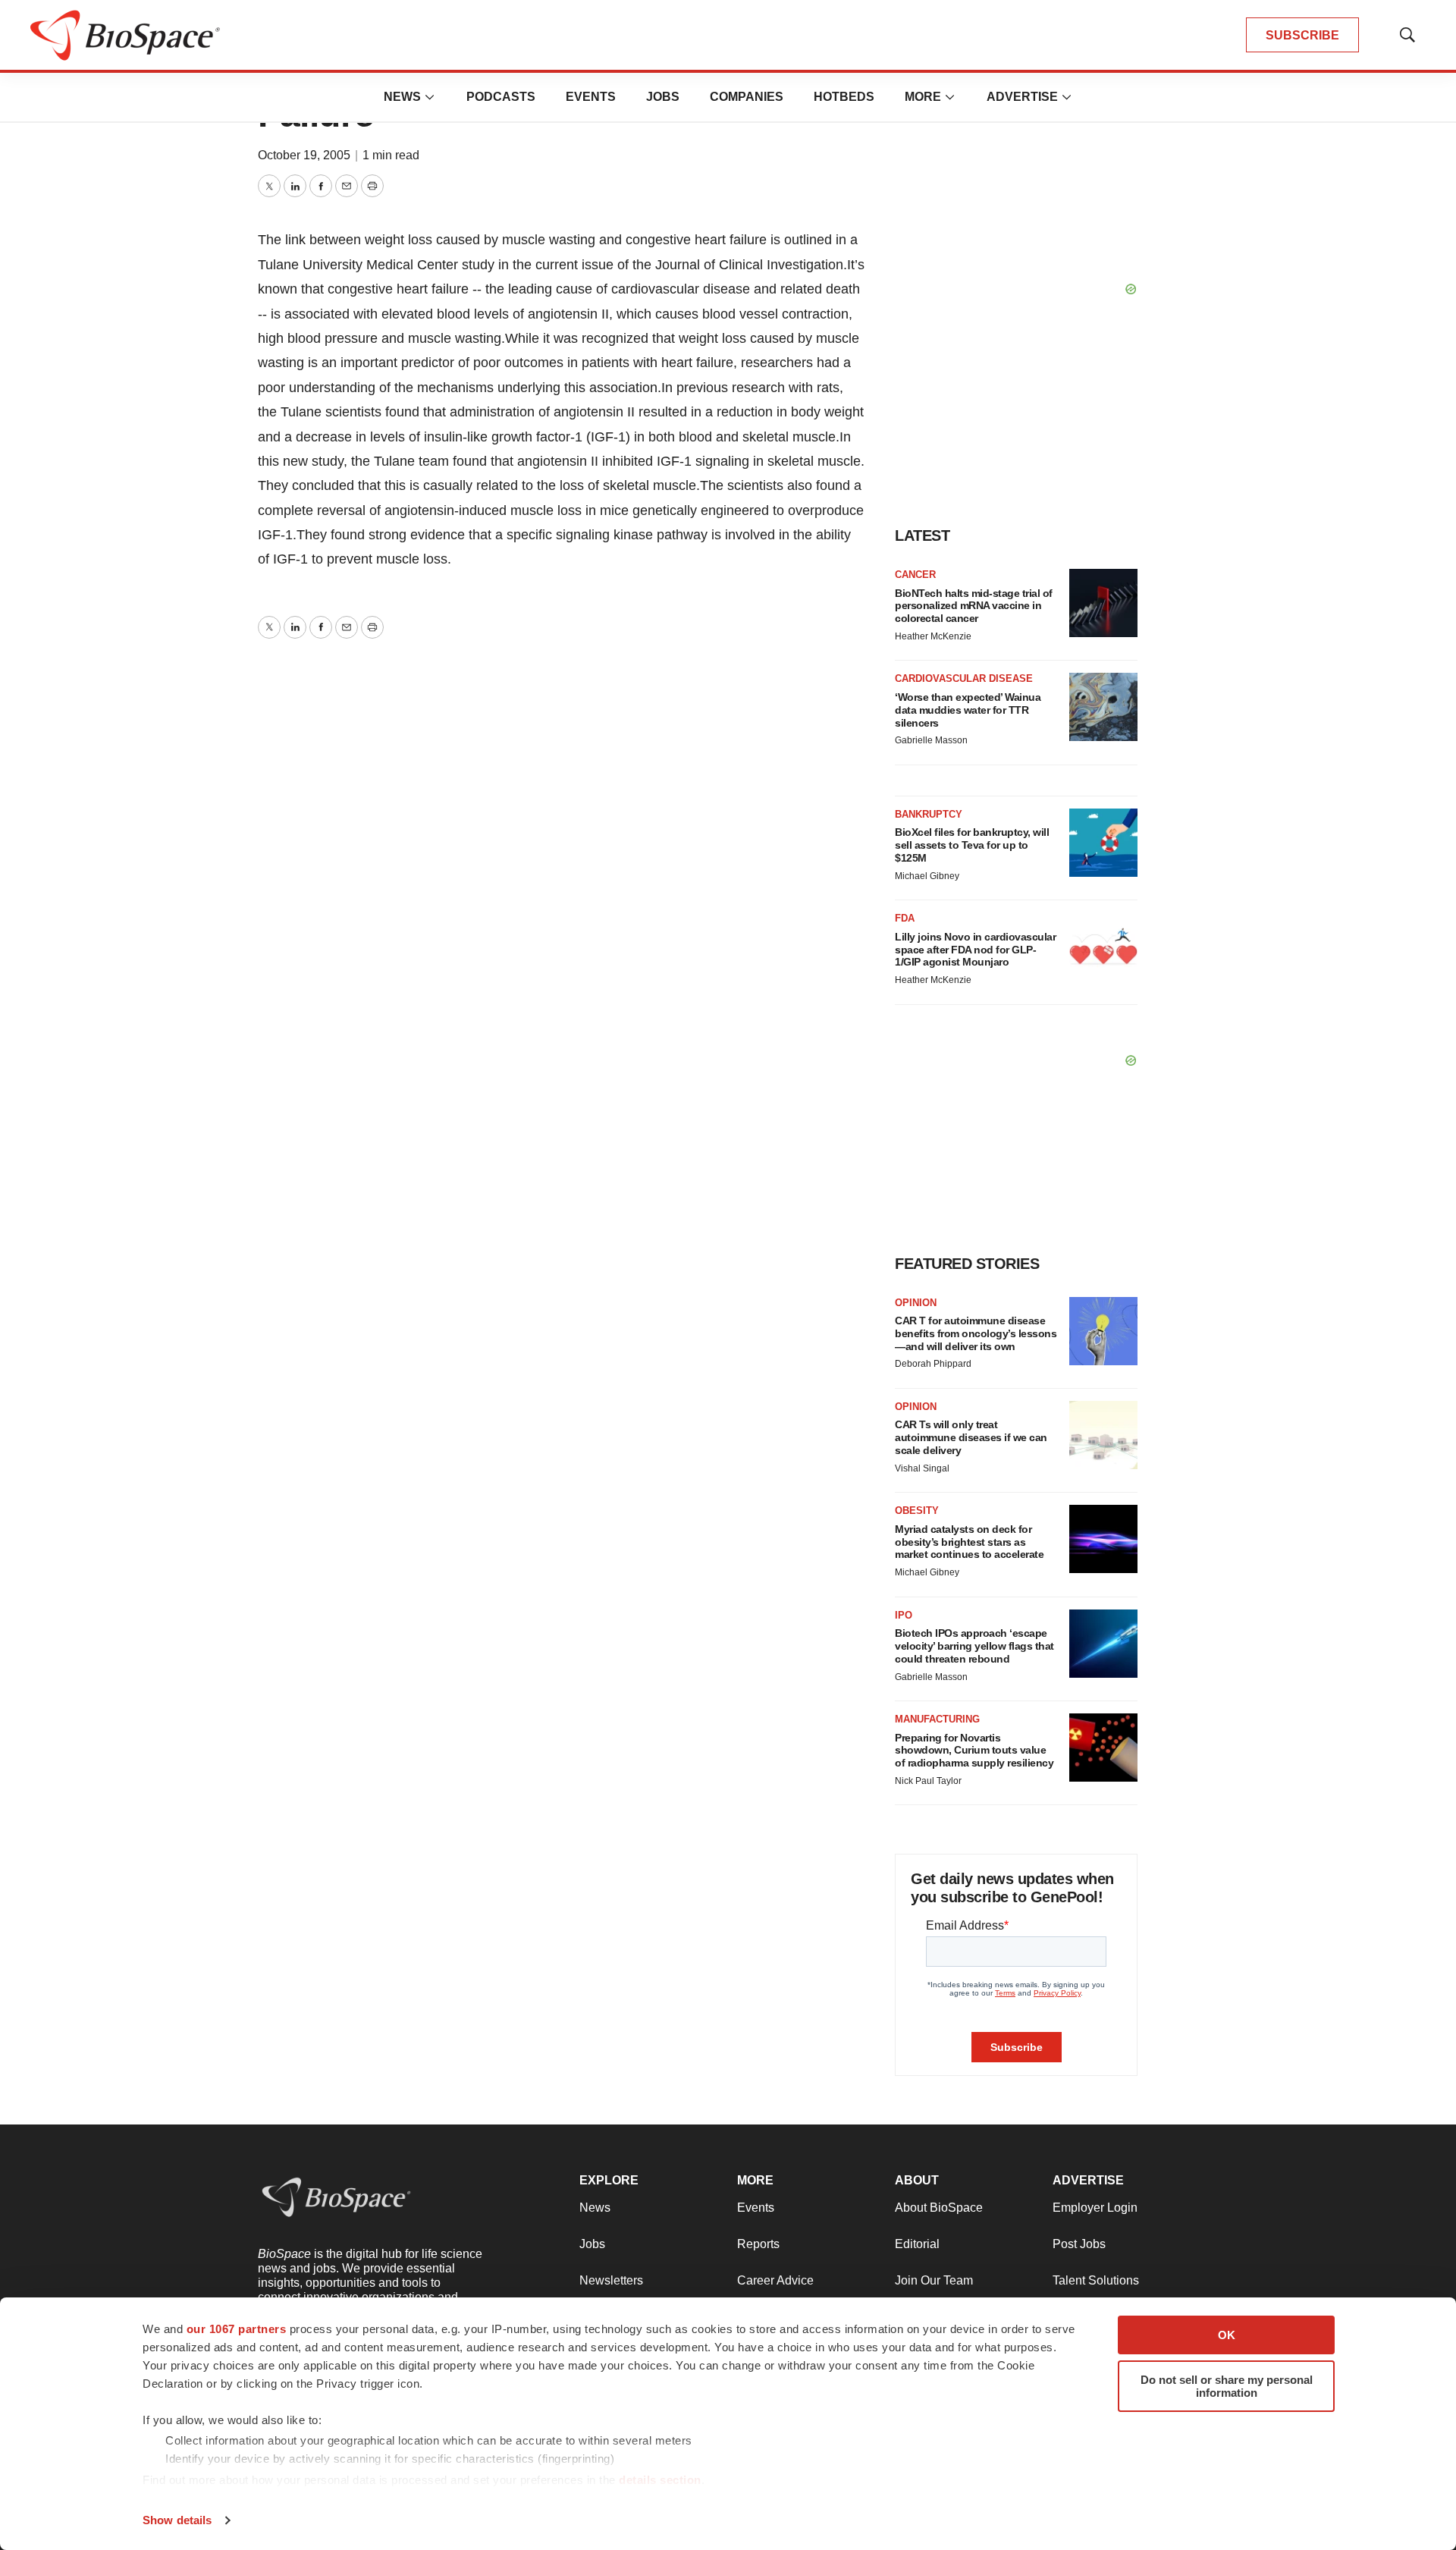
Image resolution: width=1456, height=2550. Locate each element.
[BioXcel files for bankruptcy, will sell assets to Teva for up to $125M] (1103, 843)
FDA (905, 918)
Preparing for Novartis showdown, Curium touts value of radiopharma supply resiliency (974, 1751)
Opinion (916, 1303)
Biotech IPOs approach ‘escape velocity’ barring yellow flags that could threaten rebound (974, 1646)
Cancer (915, 575)
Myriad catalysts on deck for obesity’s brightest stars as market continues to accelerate (969, 1542)
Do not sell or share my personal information (1227, 2386)
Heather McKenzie (933, 636)
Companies (747, 97)
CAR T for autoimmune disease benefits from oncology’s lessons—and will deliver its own (976, 1333)
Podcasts (501, 97)
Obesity (917, 1511)
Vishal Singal (922, 1468)
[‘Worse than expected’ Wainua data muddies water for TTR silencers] (1103, 707)
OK (1227, 2335)
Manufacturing (937, 1719)
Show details (177, 2520)
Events (591, 97)
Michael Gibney (927, 876)
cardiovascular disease (964, 678)
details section (660, 2480)
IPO (904, 1615)
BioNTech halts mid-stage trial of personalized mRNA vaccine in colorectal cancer (974, 606)
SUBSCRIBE (1302, 35)
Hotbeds (844, 97)
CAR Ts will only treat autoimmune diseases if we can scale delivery (971, 1437)
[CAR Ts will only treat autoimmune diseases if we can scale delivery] (1103, 1435)
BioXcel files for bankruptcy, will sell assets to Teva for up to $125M (972, 845)
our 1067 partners (237, 2329)
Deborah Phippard (933, 1364)
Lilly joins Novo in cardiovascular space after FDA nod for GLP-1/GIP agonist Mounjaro (975, 950)
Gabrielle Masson (931, 740)
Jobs (663, 97)
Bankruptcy (929, 814)
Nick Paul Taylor (928, 1781)
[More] (430, 97)
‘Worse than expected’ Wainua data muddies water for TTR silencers (968, 710)
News (402, 97)
